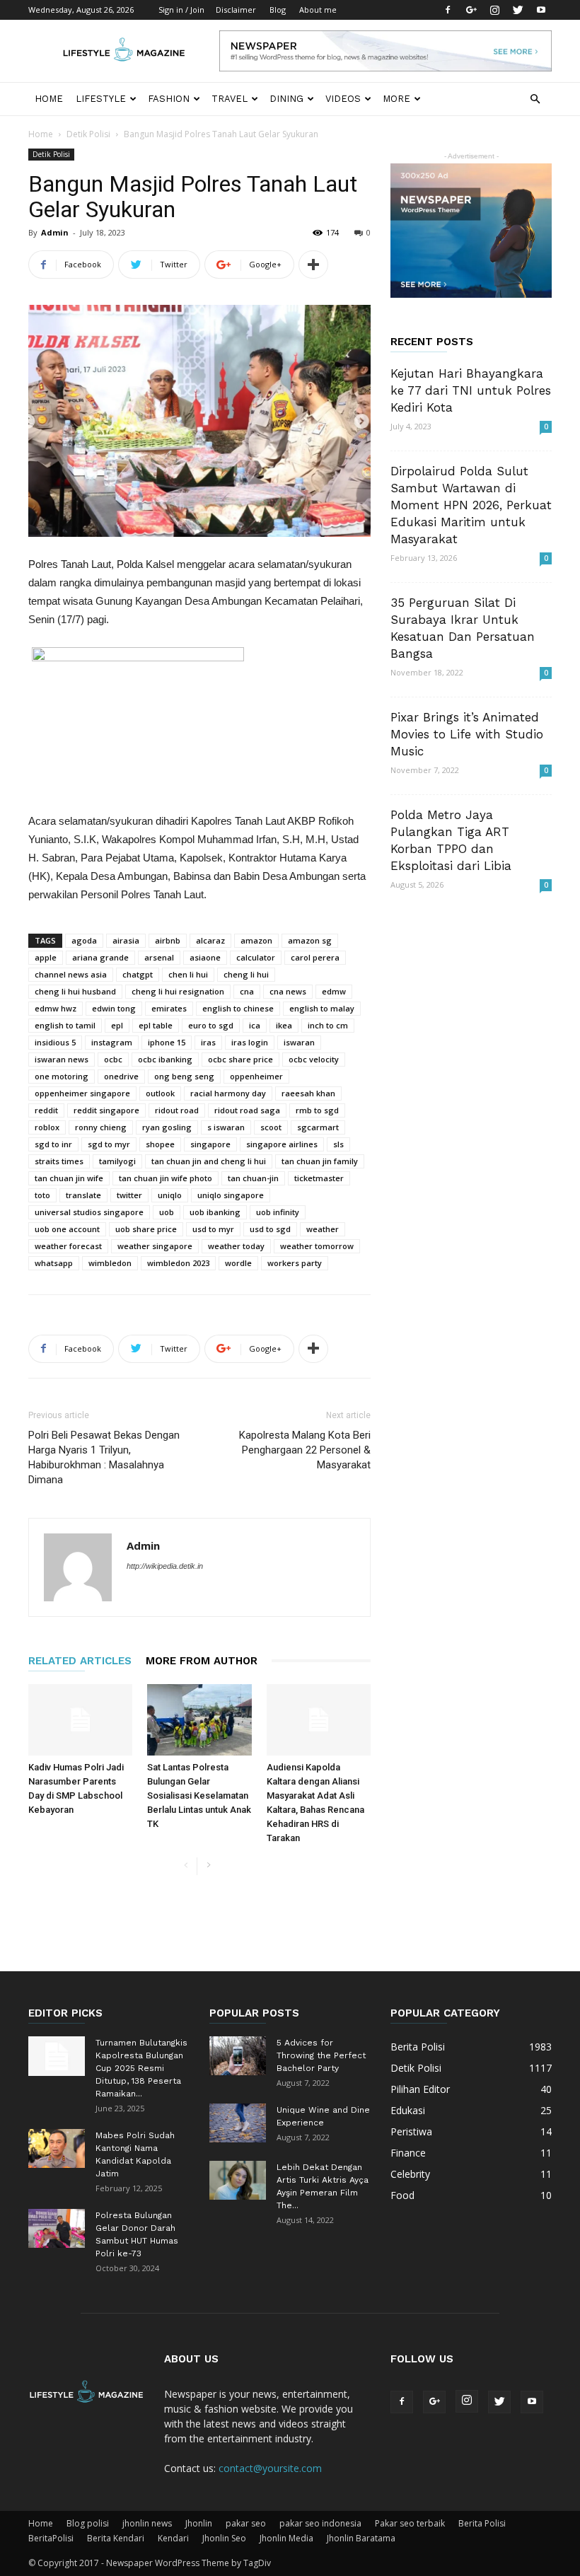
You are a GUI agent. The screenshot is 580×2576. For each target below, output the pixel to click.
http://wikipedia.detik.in (165, 1566)
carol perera (315, 957)
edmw (334, 991)
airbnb (168, 940)
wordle (238, 1263)
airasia (126, 940)
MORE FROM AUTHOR (202, 1661)
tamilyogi (117, 1161)
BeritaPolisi (51, 2538)
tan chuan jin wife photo (166, 1178)
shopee (160, 1144)
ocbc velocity (314, 1059)
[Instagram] (494, 10)
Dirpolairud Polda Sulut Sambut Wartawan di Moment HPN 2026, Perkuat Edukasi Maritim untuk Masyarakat (471, 505)
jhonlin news (147, 2523)
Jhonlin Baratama (361, 2538)
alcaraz (210, 940)
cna (247, 991)
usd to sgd (270, 1229)
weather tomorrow (317, 1246)
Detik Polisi (88, 134)
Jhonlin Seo (224, 2538)
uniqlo (170, 1195)
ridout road (177, 1110)
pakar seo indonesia (320, 2523)
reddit (46, 1110)
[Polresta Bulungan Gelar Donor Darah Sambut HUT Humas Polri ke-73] (57, 2228)
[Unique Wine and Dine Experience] (238, 2123)
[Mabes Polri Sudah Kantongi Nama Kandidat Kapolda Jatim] (57, 2148)
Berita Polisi (482, 2523)
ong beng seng (184, 1076)
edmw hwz (56, 1008)
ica (255, 1025)
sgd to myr (109, 1144)
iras (208, 1042)
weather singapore (155, 1246)
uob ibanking (215, 1212)
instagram (112, 1042)
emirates (169, 1008)
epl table (156, 1025)
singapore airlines (282, 1144)
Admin (55, 232)
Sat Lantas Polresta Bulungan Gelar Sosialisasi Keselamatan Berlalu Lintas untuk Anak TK (199, 1795)
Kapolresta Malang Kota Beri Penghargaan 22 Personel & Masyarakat (305, 1450)
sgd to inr (53, 1144)
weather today (236, 1246)
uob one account (67, 1229)
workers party (295, 1263)
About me (318, 10)
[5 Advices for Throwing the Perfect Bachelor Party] (238, 2056)
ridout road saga (247, 1110)
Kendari (173, 2538)
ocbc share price (240, 1059)
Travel (230, 99)
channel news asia (71, 974)
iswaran (299, 1042)
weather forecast (68, 1246)
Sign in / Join (181, 10)
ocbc (113, 1059)
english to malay (322, 1008)
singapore (210, 1144)
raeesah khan (308, 1093)
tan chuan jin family (320, 1161)
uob (167, 1212)
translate (83, 1195)
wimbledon (110, 1263)
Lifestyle (101, 99)
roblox (47, 1127)
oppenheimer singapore (82, 1093)
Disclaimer (236, 10)
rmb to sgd (317, 1110)
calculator (256, 957)
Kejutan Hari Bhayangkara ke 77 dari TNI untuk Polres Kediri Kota (471, 390)
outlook (160, 1093)
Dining (286, 99)
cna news (288, 991)
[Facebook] (448, 10)
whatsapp (54, 1263)
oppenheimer (256, 1076)
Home (49, 99)
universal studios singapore (89, 1212)
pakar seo (246, 2523)
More (396, 99)
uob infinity (278, 1212)
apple (46, 957)
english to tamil (65, 1025)
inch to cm (328, 1025)
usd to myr (213, 1229)
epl (117, 1025)
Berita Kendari (116, 2538)
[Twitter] (518, 10)
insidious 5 (55, 1042)
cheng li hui (246, 974)
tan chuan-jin (253, 1178)
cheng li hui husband (75, 991)
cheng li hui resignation (178, 991)
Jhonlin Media (286, 2538)
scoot (271, 1127)
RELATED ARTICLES (80, 1661)
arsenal (159, 957)
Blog (278, 10)
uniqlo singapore (231, 1195)
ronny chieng (101, 1127)
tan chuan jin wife (69, 1178)
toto (42, 1195)
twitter (129, 1195)
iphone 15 (167, 1042)
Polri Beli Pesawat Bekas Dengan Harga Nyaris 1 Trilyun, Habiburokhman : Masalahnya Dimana (104, 1457)
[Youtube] (541, 10)
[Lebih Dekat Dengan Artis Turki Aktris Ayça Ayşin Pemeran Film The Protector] (238, 2180)
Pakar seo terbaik (410, 2523)
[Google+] (471, 10)
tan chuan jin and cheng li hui (209, 1161)
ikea (284, 1025)
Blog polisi (88, 2523)
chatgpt (138, 974)
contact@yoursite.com (270, 2468)
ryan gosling (167, 1127)
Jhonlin (199, 2523)
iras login (250, 1042)
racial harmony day (228, 1093)
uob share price (146, 1229)
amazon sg (310, 940)
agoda (84, 940)
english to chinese (238, 1008)
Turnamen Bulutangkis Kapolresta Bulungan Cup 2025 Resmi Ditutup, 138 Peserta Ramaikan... (141, 2068)
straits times (59, 1161)
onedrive (121, 1076)
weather (323, 1229)
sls (338, 1144)
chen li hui (188, 974)
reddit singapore (106, 1110)
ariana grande (100, 957)
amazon (256, 940)
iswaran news (62, 1059)
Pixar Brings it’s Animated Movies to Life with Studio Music (467, 734)
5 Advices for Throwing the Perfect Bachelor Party (321, 2055)
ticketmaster (319, 1178)
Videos (343, 99)
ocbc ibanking (165, 1059)
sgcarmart (318, 1127)
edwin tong (114, 1008)
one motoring (62, 1076)
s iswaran (226, 1127)
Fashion (169, 99)
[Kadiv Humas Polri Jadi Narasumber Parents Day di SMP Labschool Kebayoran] (80, 1720)
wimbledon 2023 (178, 1263)
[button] (535, 99)
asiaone (205, 957)
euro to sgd (211, 1025)
